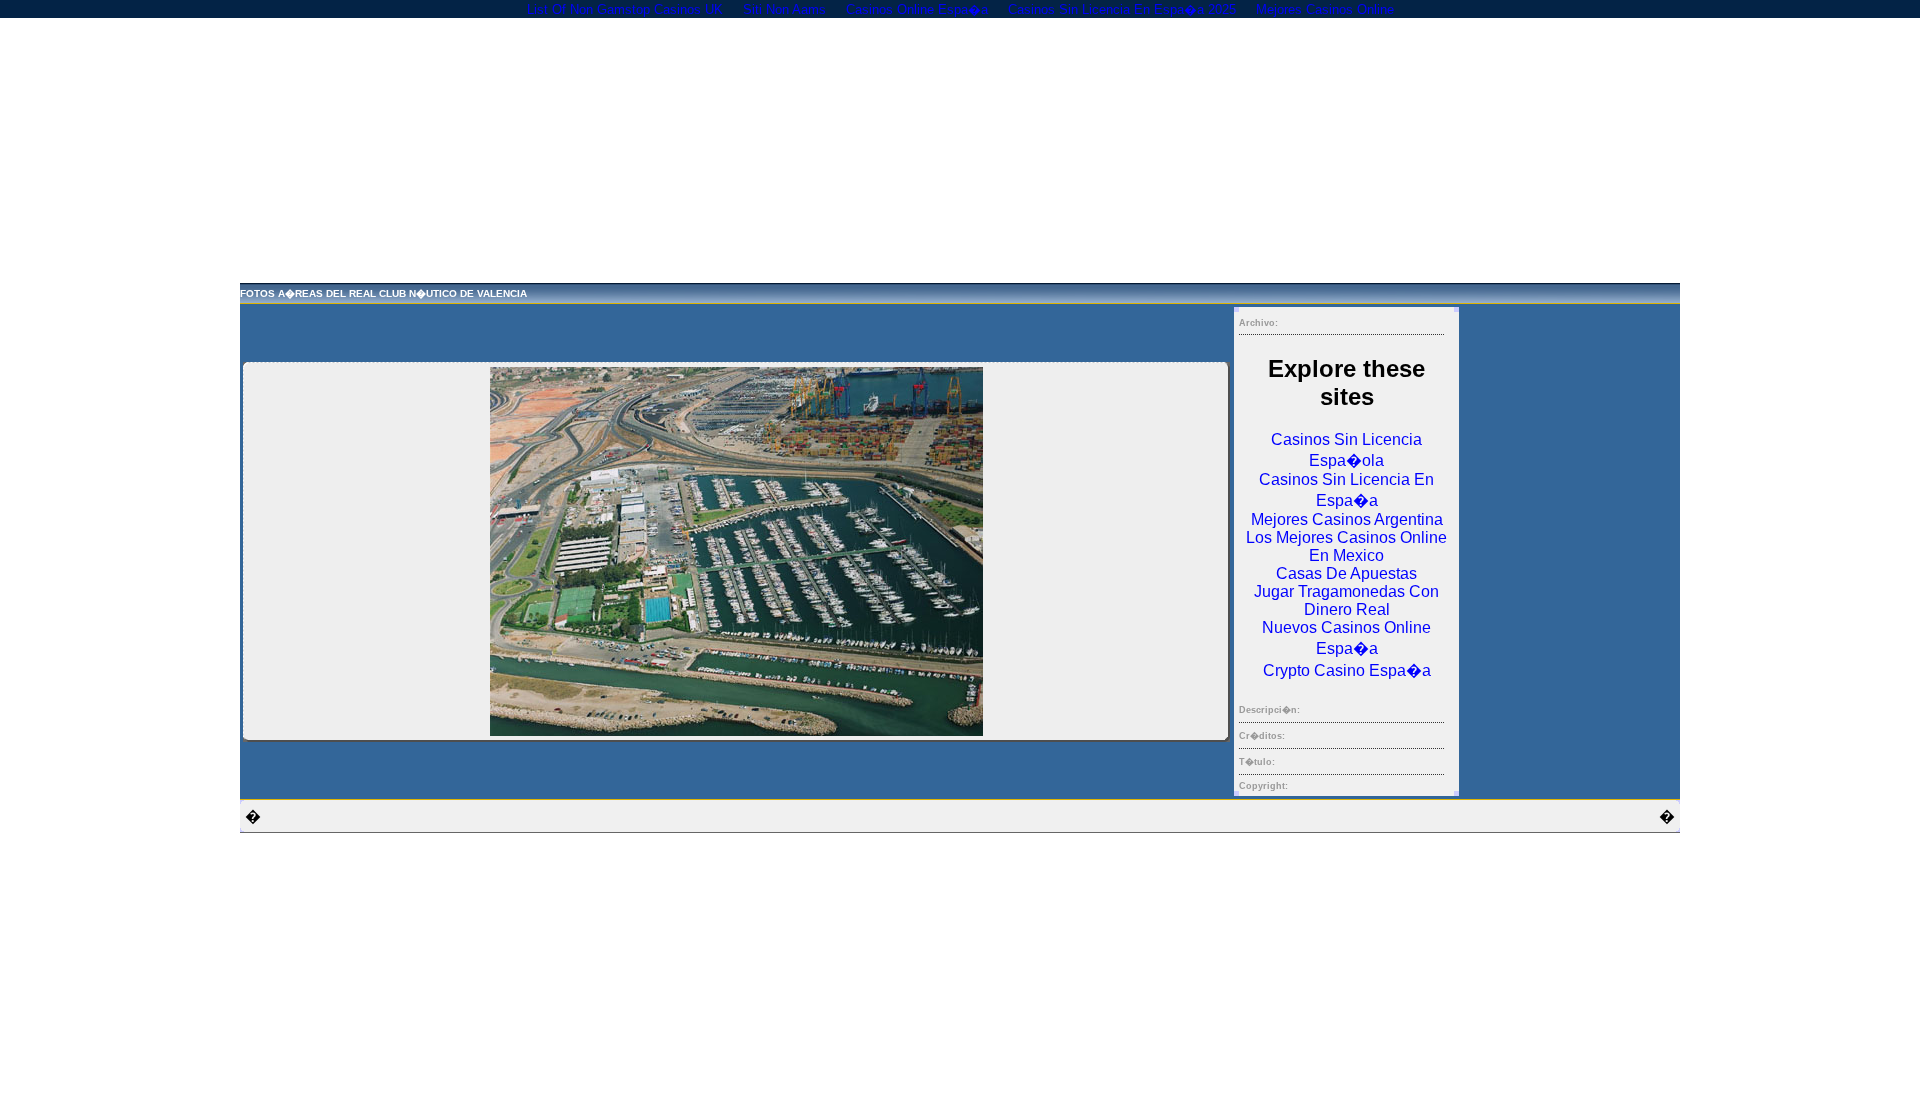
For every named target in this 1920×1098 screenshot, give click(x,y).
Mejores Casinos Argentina (1347, 519)
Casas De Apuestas (1346, 573)
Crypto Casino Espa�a (1347, 670)
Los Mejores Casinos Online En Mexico (1346, 546)
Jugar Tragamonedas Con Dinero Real (1346, 600)
